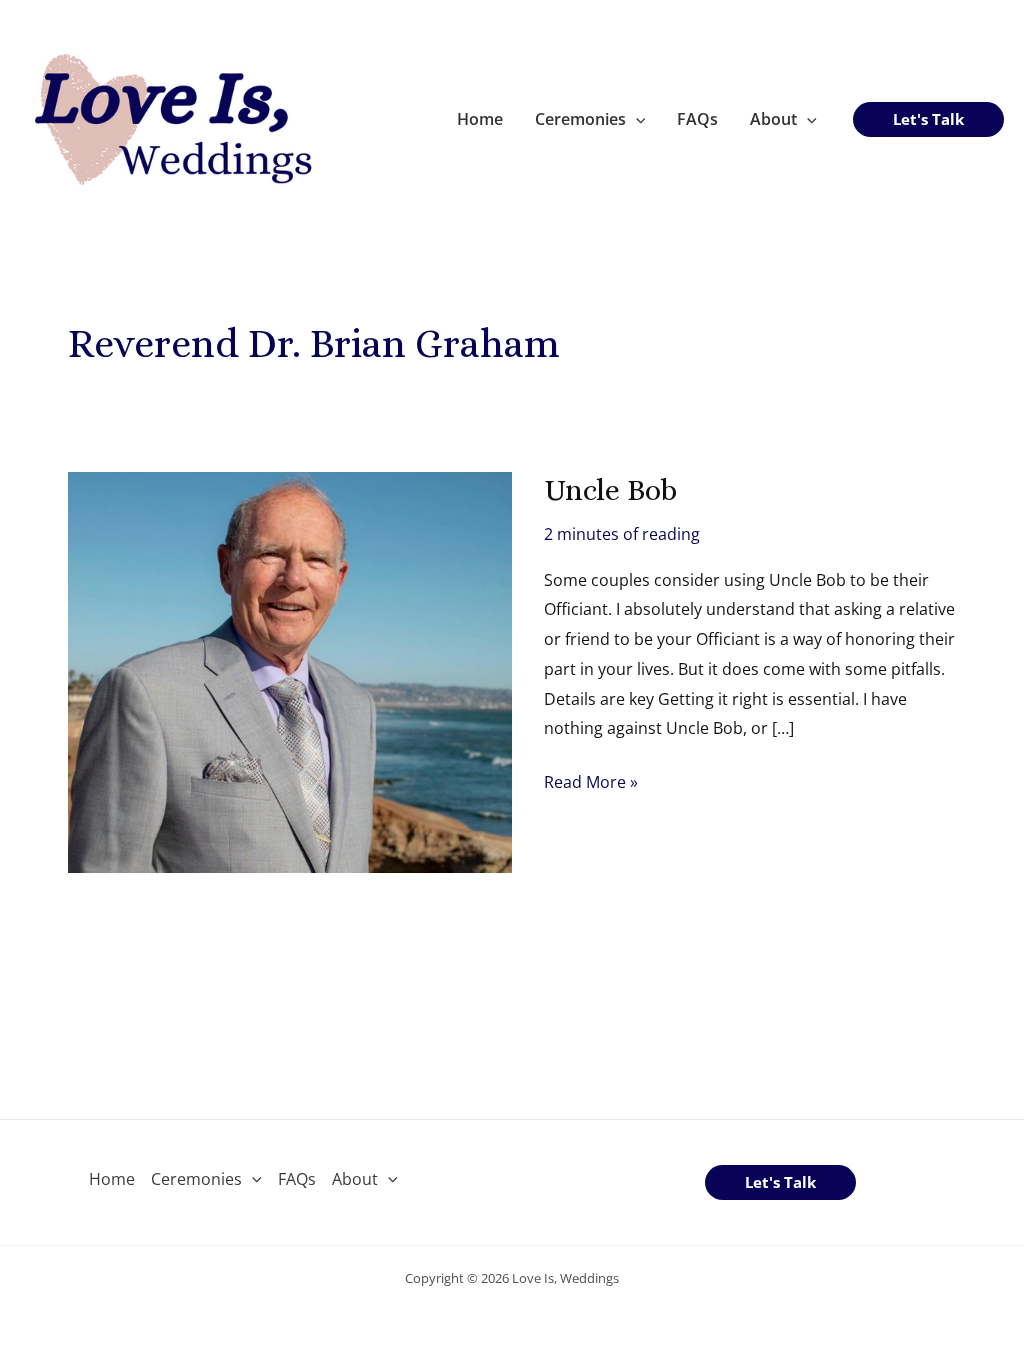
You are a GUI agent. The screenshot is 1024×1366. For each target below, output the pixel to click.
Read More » (591, 784)
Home (480, 119)
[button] (636, 119)
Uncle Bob (610, 490)
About (773, 119)
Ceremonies (580, 119)
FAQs (697, 119)
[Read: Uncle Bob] (290, 670)
